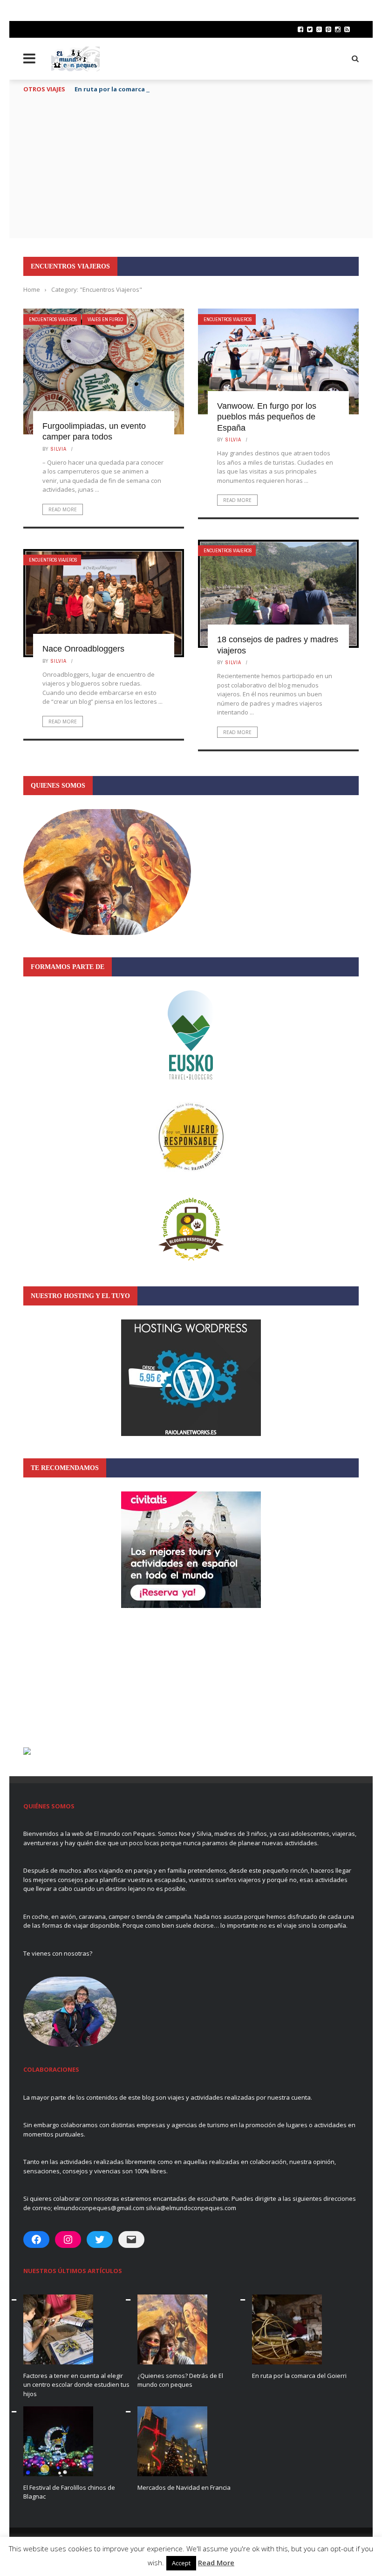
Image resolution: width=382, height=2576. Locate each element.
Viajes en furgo (105, 319)
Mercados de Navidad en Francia (184, 2487)
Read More (63, 509)
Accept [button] (181, 2563)
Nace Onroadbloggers (83, 649)
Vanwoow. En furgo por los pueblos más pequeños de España (267, 417)
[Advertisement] (191, 168)
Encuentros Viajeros (53, 319)
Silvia (59, 449)
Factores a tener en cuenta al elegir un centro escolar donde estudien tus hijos (76, 2385)
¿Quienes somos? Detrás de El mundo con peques (180, 2380)
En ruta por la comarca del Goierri (127, 89)
